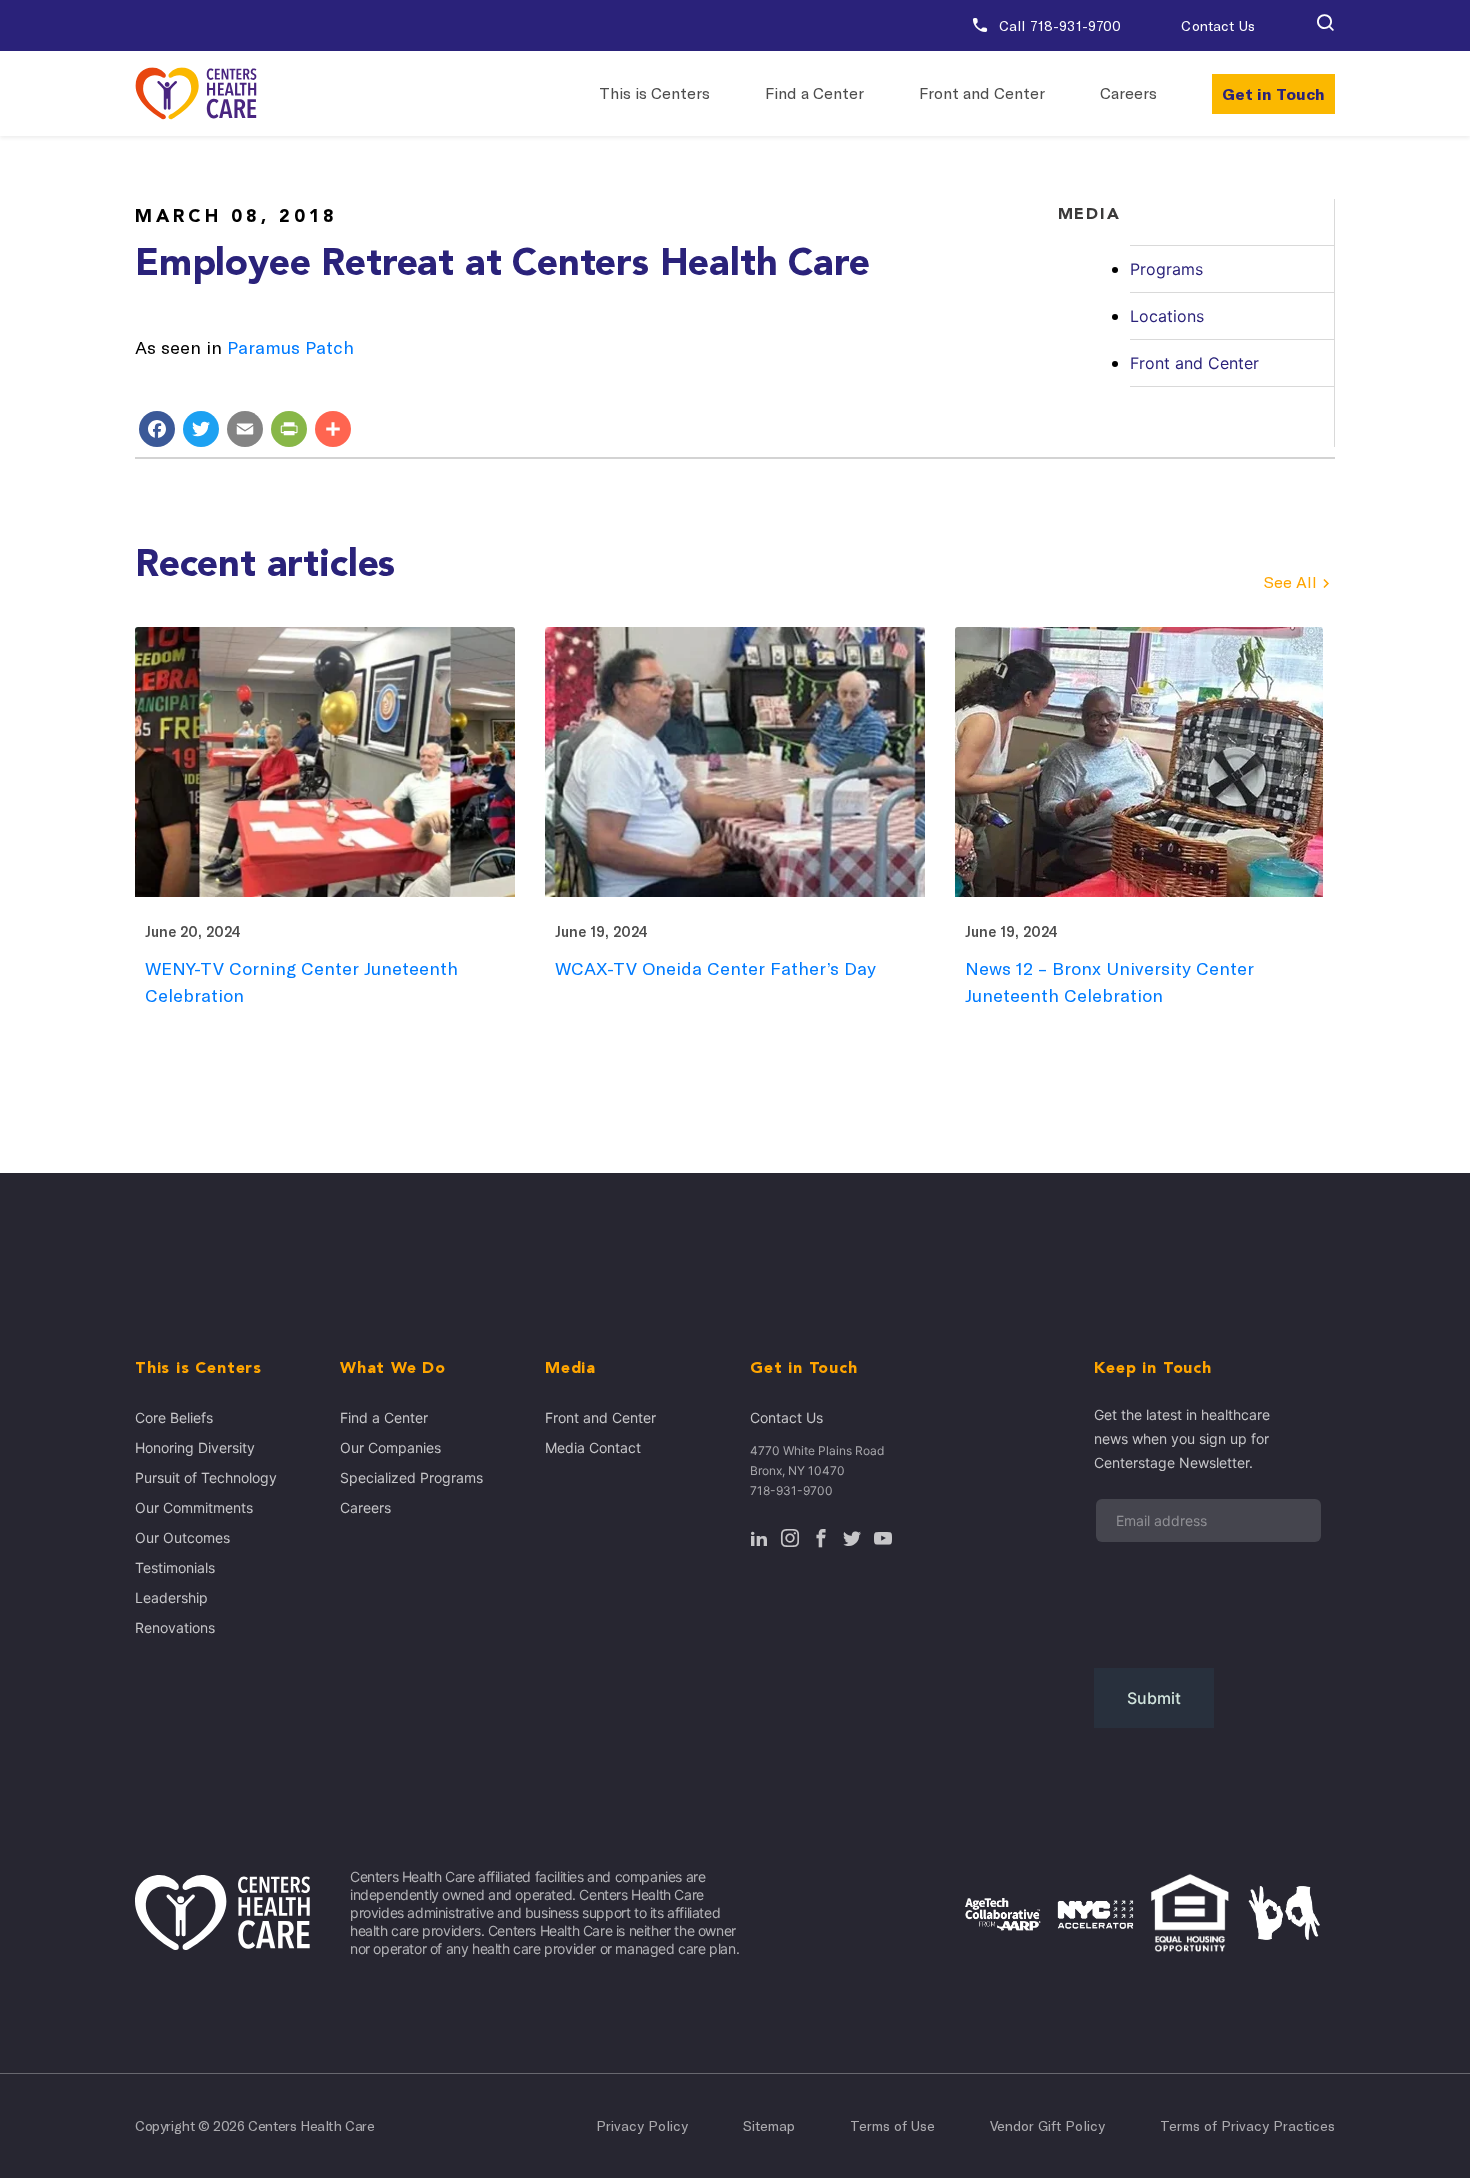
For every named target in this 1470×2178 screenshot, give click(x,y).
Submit (1154, 1698)
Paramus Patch (290, 347)
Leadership (171, 1597)
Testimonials (175, 1567)
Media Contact (593, 1447)
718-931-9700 (791, 1490)
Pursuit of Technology (206, 1477)
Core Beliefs (174, 1417)
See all (1290, 582)
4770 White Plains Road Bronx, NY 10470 (817, 1460)
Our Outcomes (182, 1537)
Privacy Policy (642, 2126)
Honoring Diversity (195, 1447)
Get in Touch (1273, 94)
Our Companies (390, 1447)
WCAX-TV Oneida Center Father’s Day (715, 968)
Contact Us (1217, 26)
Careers (1128, 93)
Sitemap (769, 2126)
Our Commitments (194, 1507)
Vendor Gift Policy (1047, 2126)
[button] (1325, 26)
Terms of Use (892, 2126)
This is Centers (654, 93)
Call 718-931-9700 (1058, 26)
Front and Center (982, 93)
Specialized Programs (411, 1477)
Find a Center (814, 93)
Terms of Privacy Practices (1247, 2126)
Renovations (175, 1627)
